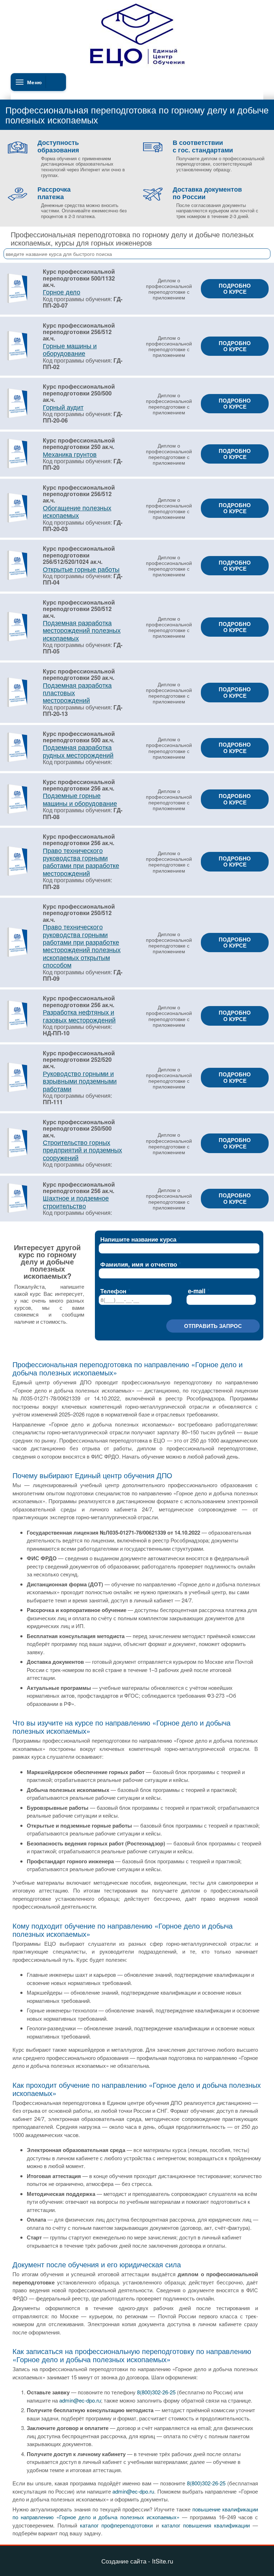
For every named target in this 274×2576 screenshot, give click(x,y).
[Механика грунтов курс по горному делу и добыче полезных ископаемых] (17, 467)
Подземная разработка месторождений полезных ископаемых (82, 630)
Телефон (113, 1291)
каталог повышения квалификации (206, 2525)
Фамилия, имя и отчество (139, 1264)
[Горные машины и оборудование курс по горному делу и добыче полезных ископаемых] (17, 359)
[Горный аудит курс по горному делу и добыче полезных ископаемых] (17, 417)
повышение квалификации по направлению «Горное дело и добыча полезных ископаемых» (135, 2513)
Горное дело (62, 292)
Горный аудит (63, 407)
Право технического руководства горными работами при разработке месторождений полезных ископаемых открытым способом (82, 946)
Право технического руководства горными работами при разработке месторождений (81, 862)
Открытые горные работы (81, 569)
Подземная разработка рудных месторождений (78, 751)
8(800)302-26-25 (156, 2392)
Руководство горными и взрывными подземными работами (80, 1081)
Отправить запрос (213, 1326)
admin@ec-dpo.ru (80, 2400)
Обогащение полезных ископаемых (77, 511)
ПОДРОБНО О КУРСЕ (235, 289)
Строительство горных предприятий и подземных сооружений (82, 1150)
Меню (34, 82)
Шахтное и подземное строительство (76, 1201)
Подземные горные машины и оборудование (80, 799)
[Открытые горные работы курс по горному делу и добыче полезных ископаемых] (17, 579)
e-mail (197, 1291)
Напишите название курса (138, 1239)
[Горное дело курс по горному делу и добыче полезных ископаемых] (17, 302)
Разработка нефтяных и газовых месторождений (79, 1016)
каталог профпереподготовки (116, 2525)
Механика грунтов (70, 454)
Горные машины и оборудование (70, 349)
